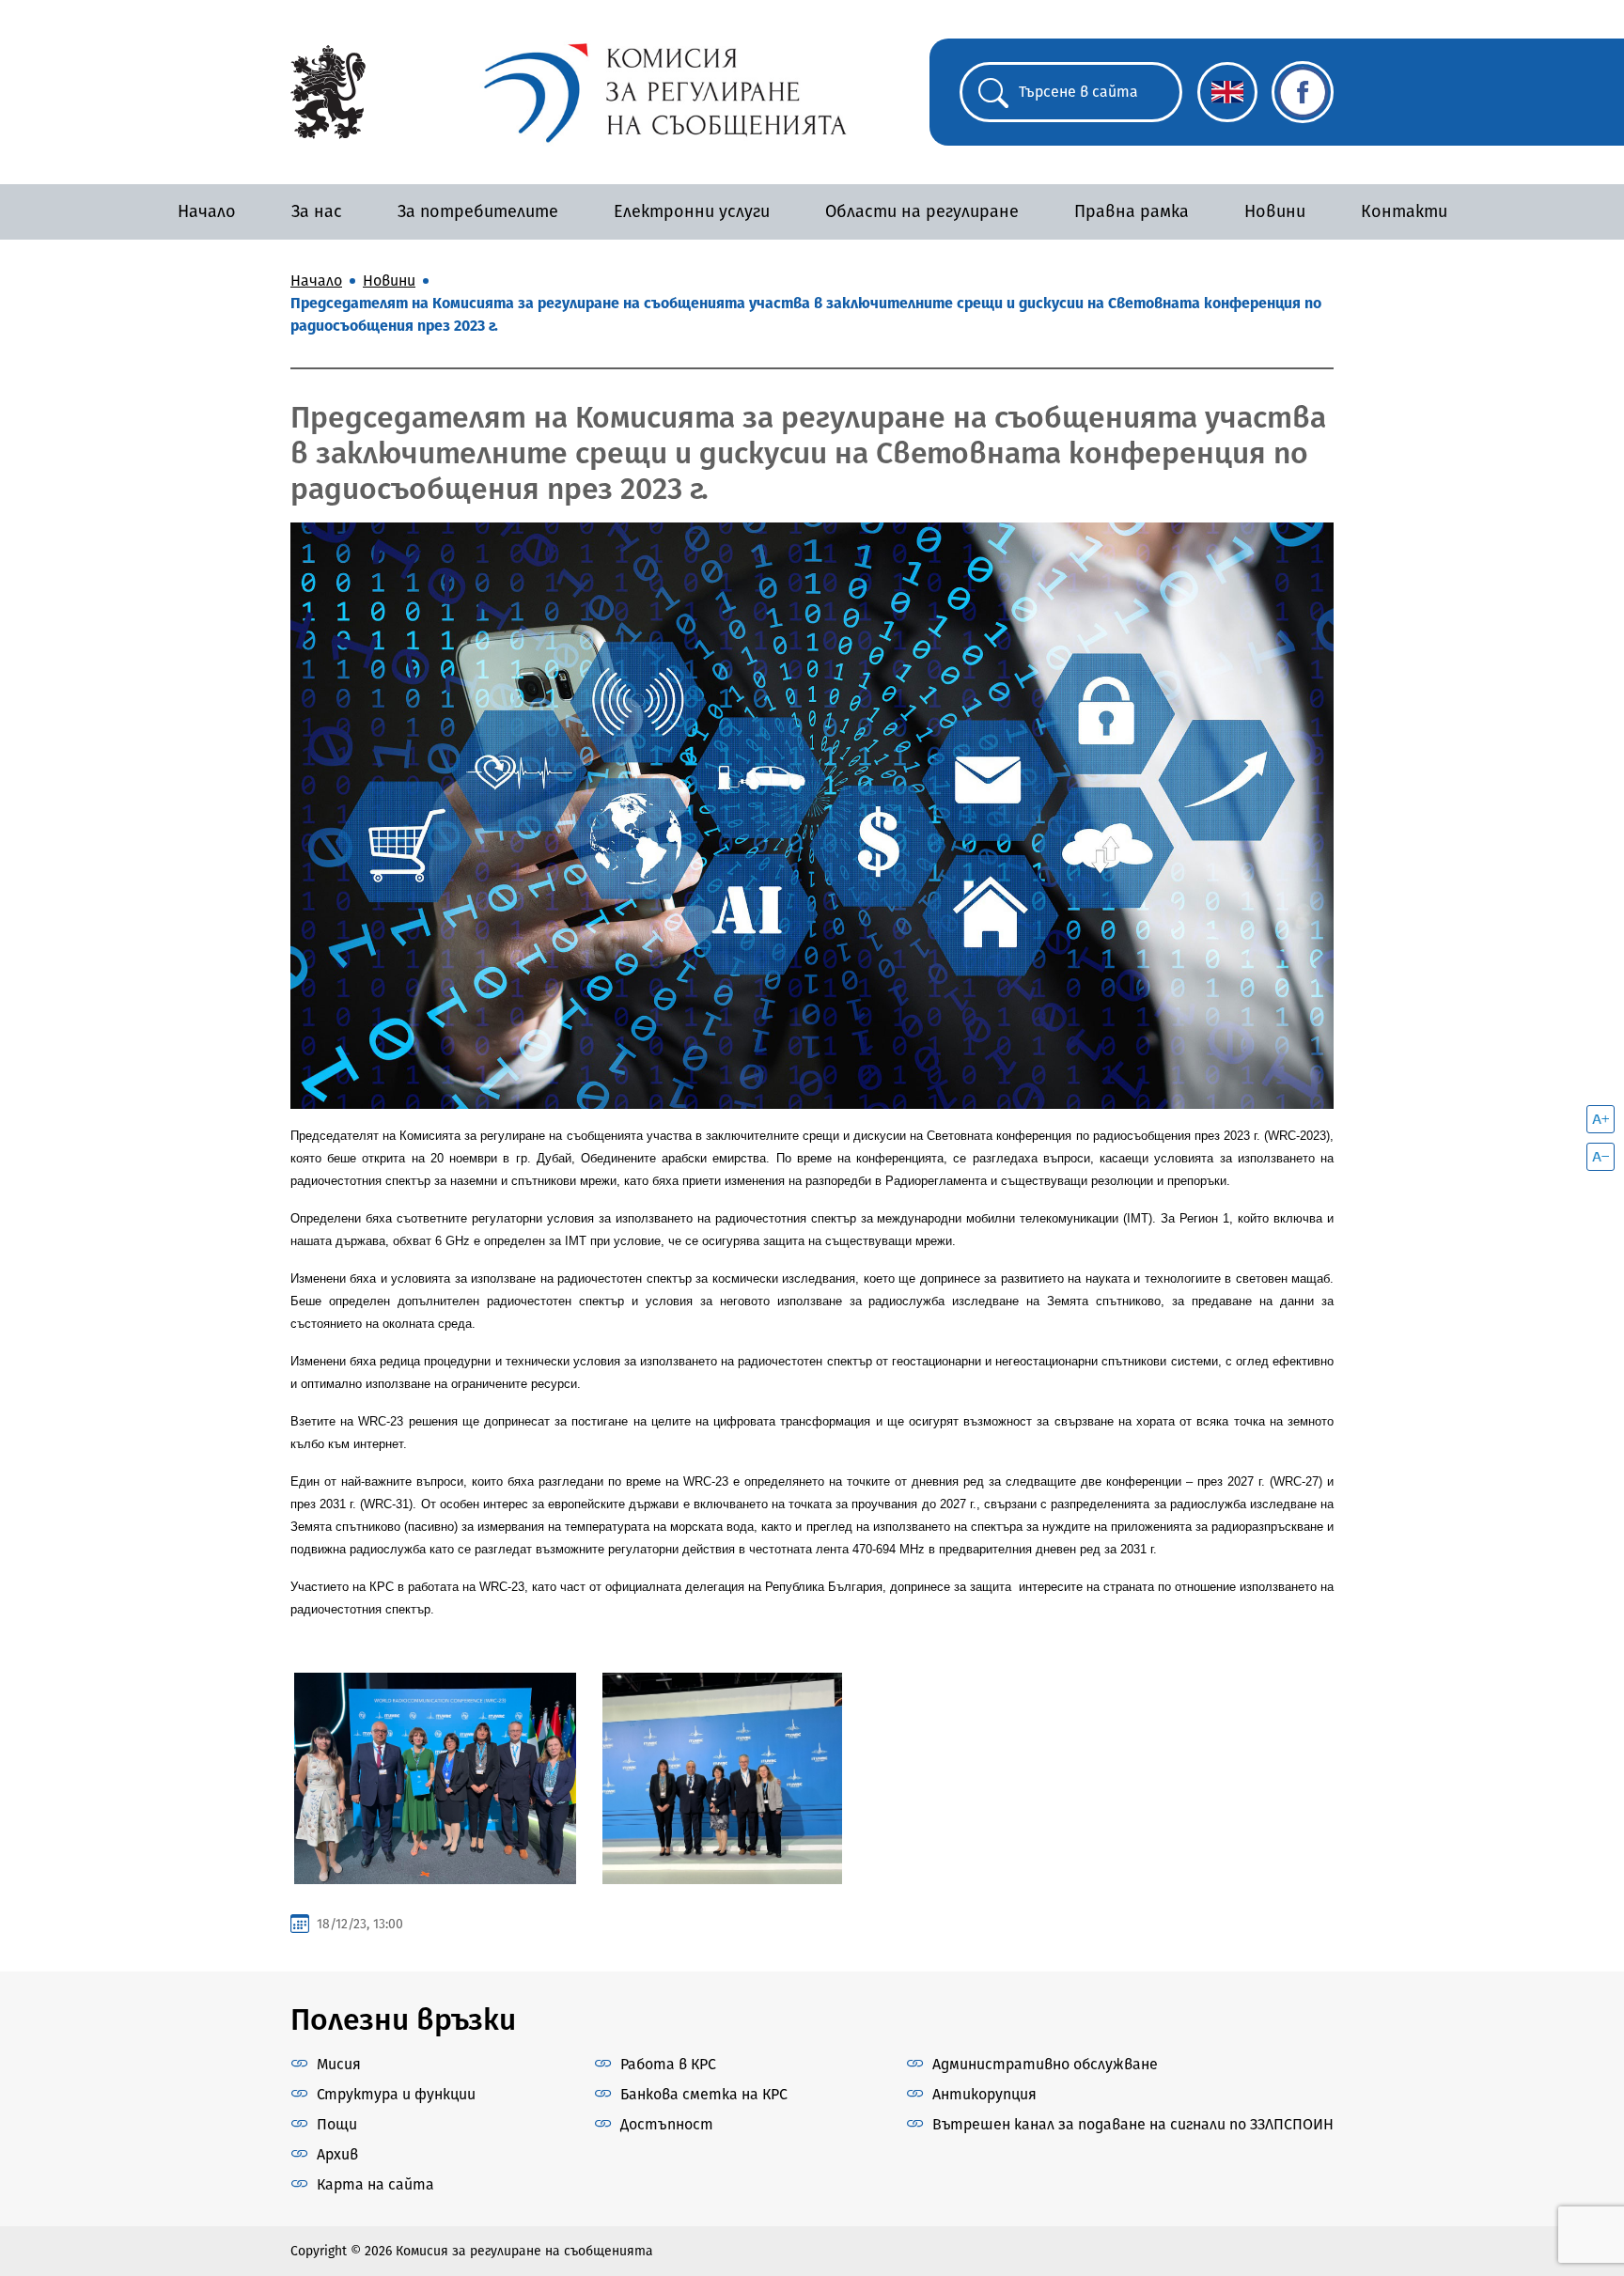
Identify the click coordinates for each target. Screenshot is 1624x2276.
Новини (1275, 211)
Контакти (1404, 211)
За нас (317, 211)
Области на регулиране (922, 211)
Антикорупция (984, 2094)
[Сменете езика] (1227, 92)
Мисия (339, 2064)
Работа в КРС (668, 2064)
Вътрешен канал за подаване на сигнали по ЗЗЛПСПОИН (1133, 2124)
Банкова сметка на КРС (704, 2094)
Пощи (337, 2124)
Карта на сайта (375, 2184)
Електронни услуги (692, 211)
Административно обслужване (1045, 2064)
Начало (207, 211)
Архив (337, 2154)
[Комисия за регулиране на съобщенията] (328, 91)
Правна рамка (1132, 211)
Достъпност (667, 2124)
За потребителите (478, 211)
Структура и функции (396, 2094)
